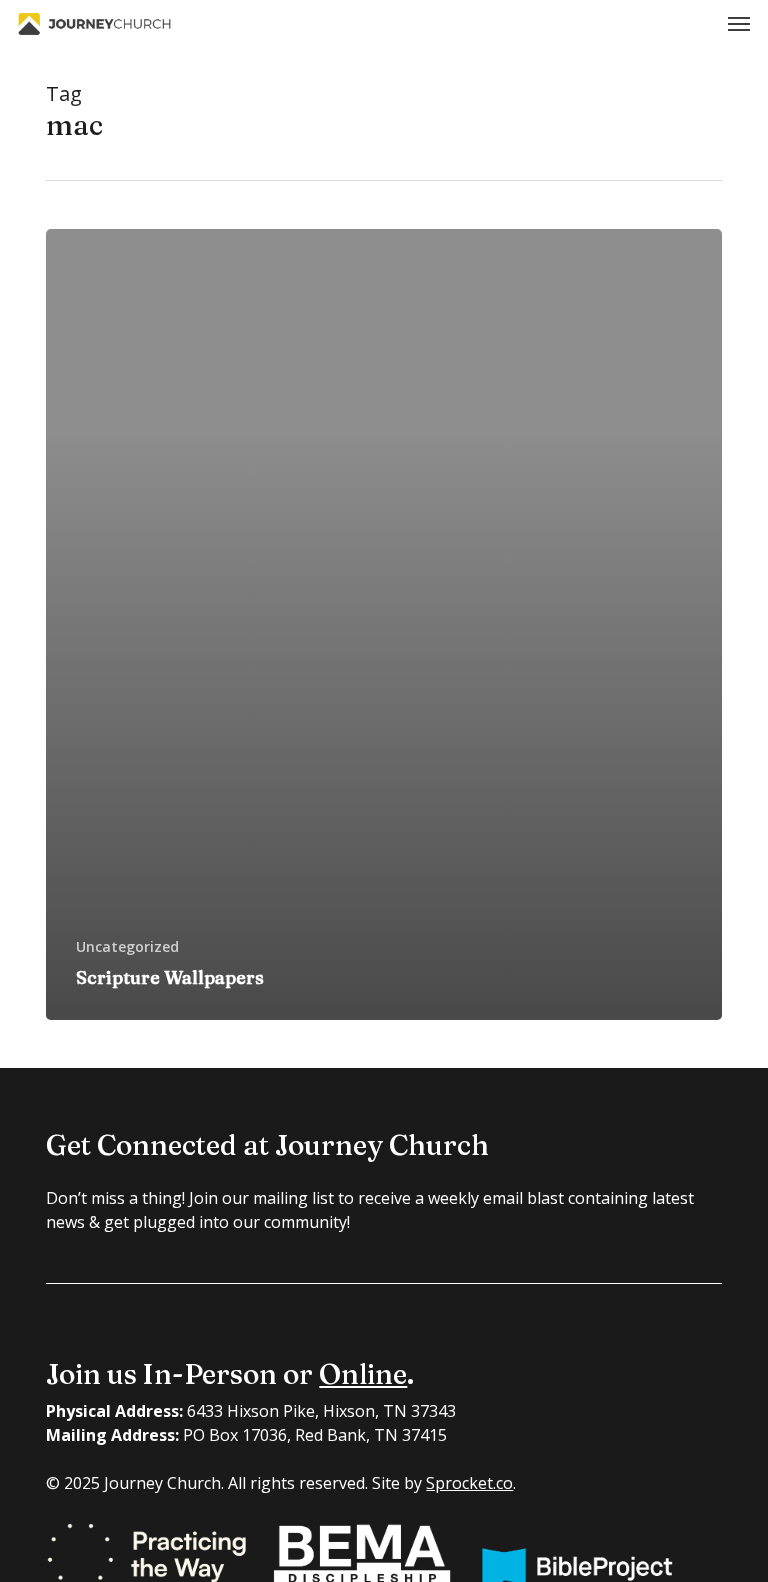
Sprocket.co (469, 1483)
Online (363, 1374)
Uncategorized (127, 946)
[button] (739, 24)
